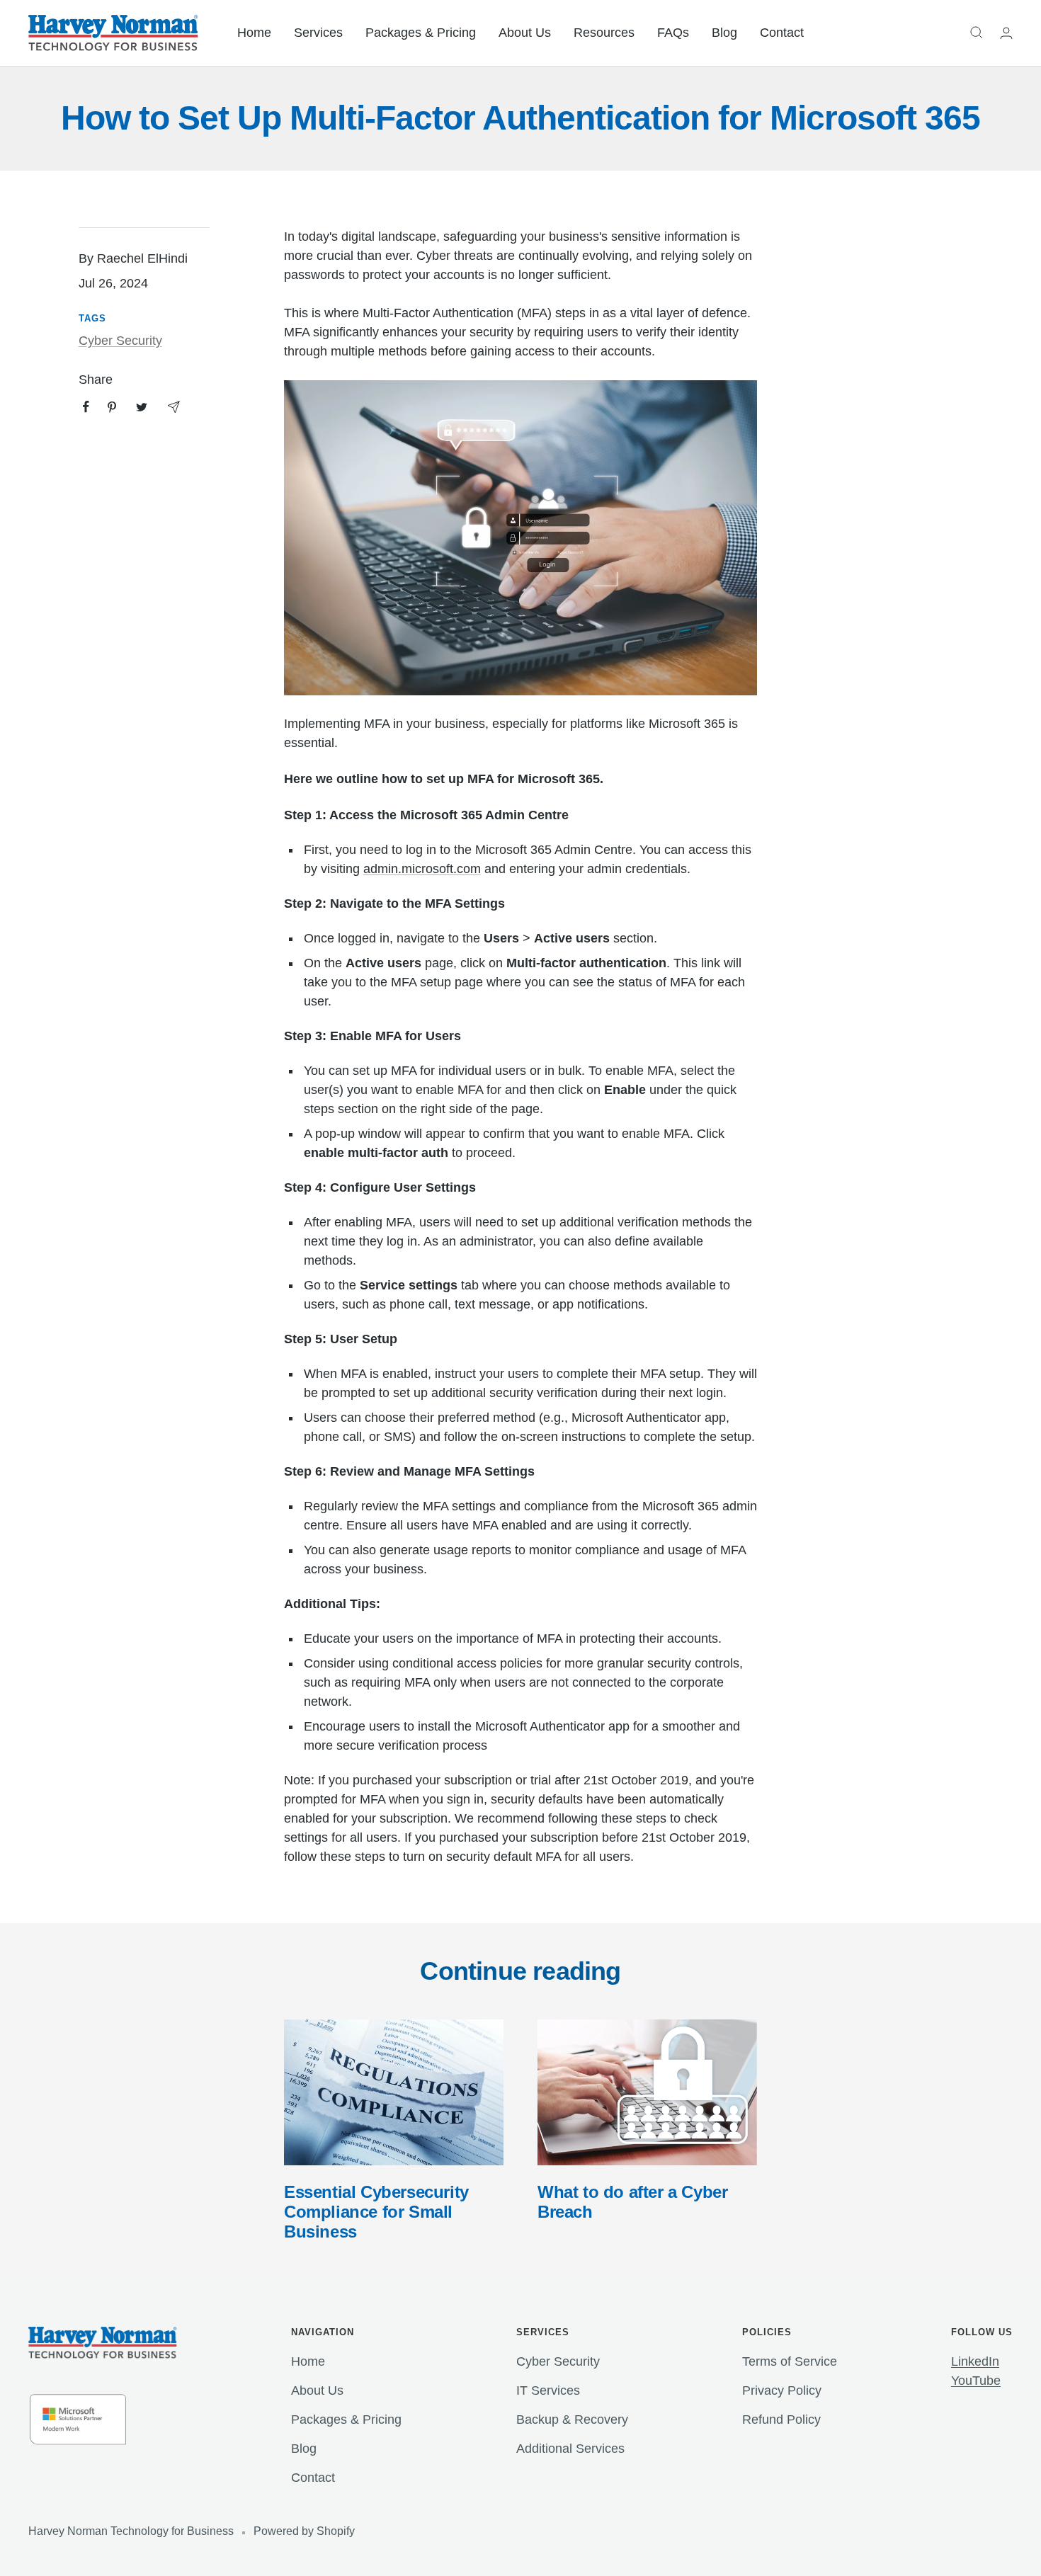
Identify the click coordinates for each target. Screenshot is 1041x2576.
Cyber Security (120, 341)
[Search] (977, 33)
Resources (604, 33)
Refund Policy (781, 2420)
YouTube (976, 2381)
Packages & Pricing (421, 33)
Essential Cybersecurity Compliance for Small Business (376, 2212)
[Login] (1006, 33)
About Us (525, 33)
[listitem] (86, 407)
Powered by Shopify (304, 2531)
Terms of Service (790, 2361)
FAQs (673, 33)
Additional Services (570, 2449)
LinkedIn (975, 2361)
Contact (782, 33)
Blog (724, 33)
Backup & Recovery (572, 2420)
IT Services (548, 2390)
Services (318, 33)
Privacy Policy (782, 2390)
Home (254, 33)
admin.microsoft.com (422, 869)
